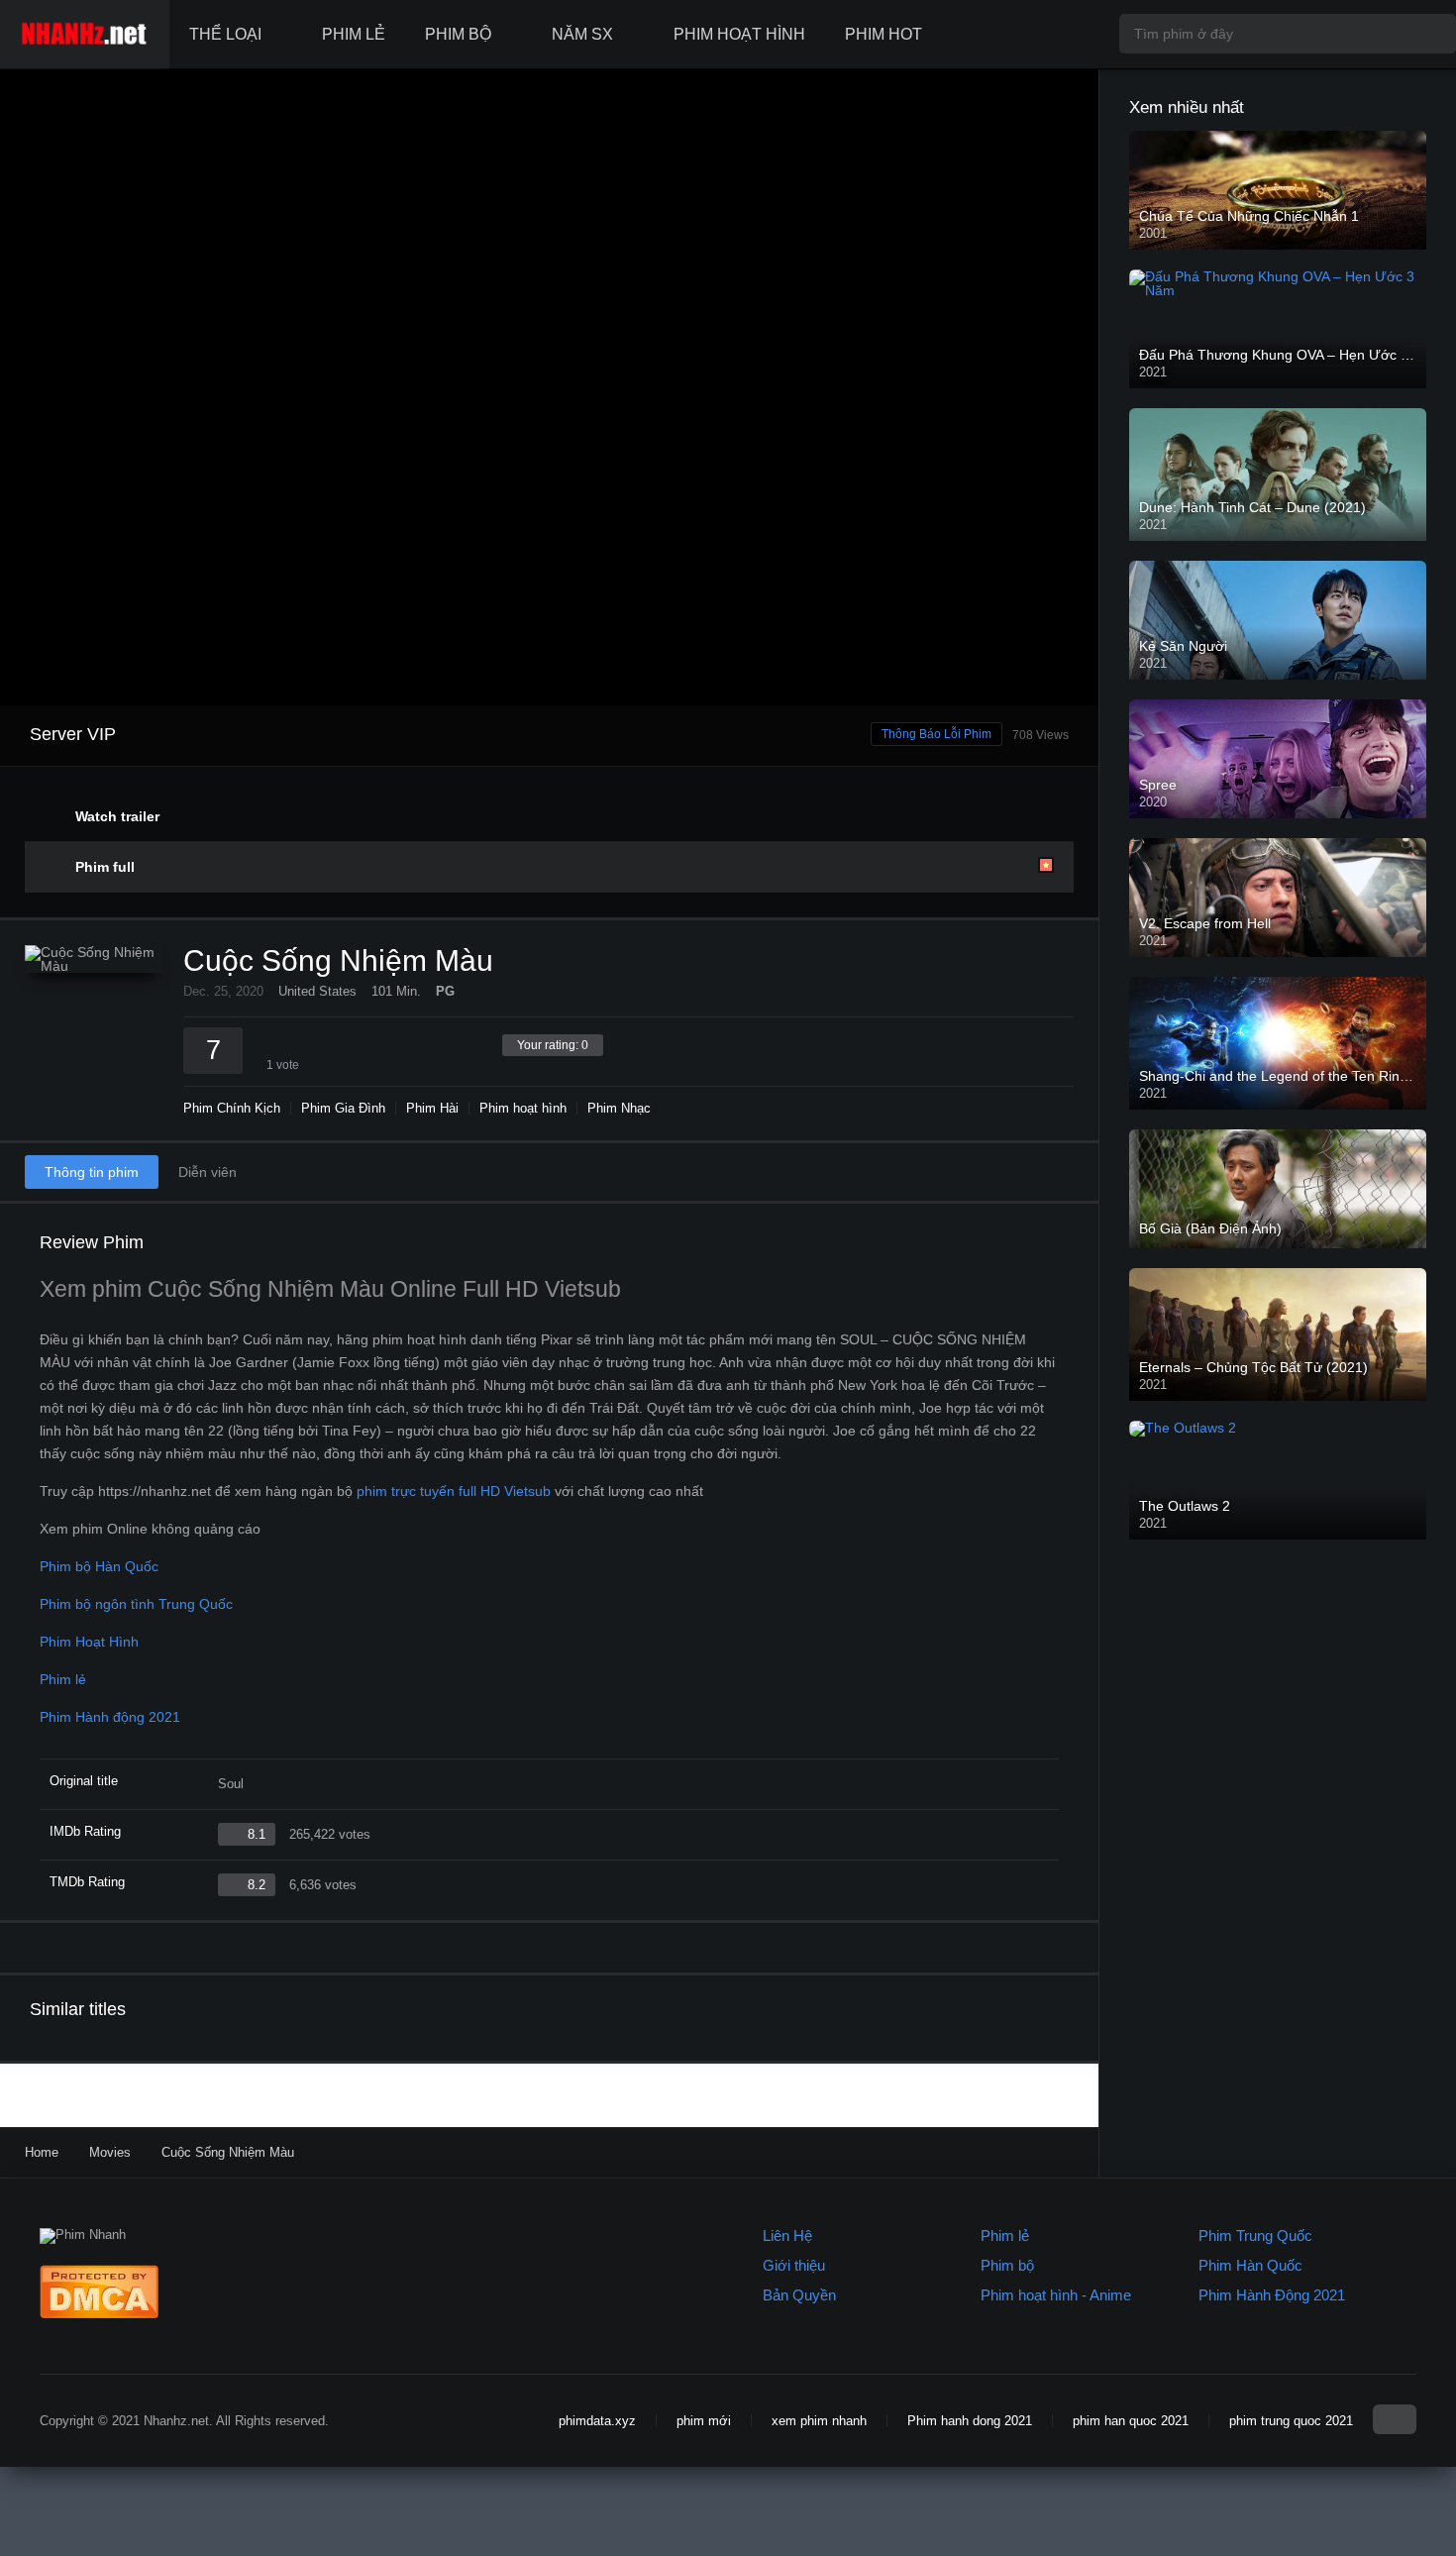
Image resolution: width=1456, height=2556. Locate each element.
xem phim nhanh (819, 2421)
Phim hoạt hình (523, 1108)
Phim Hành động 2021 (110, 1717)
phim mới (704, 2421)
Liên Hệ (787, 2236)
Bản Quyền (799, 2295)
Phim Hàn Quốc (1250, 2265)
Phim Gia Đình (343, 1108)
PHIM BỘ (458, 34)
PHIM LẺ (354, 34)
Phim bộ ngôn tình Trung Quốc (136, 1604)
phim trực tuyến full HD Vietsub (454, 1491)
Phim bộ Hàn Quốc (99, 1566)
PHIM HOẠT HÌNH (739, 34)
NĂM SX (582, 34)
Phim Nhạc (619, 1108)
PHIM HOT (884, 34)
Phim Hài (432, 1108)
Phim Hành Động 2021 (1272, 2295)
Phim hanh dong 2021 (970, 2421)
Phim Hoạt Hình (89, 1642)
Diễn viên (208, 1172)
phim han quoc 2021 (1131, 2421)
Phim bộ (1007, 2265)
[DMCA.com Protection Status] (99, 2314)
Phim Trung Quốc (1255, 2236)
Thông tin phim (92, 1172)
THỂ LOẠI (225, 34)
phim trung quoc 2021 (1291, 2421)
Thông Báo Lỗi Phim (936, 734)
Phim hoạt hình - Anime (1056, 2295)
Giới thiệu (794, 2265)
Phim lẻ (63, 1679)
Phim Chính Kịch (232, 1108)
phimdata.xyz (597, 2421)
